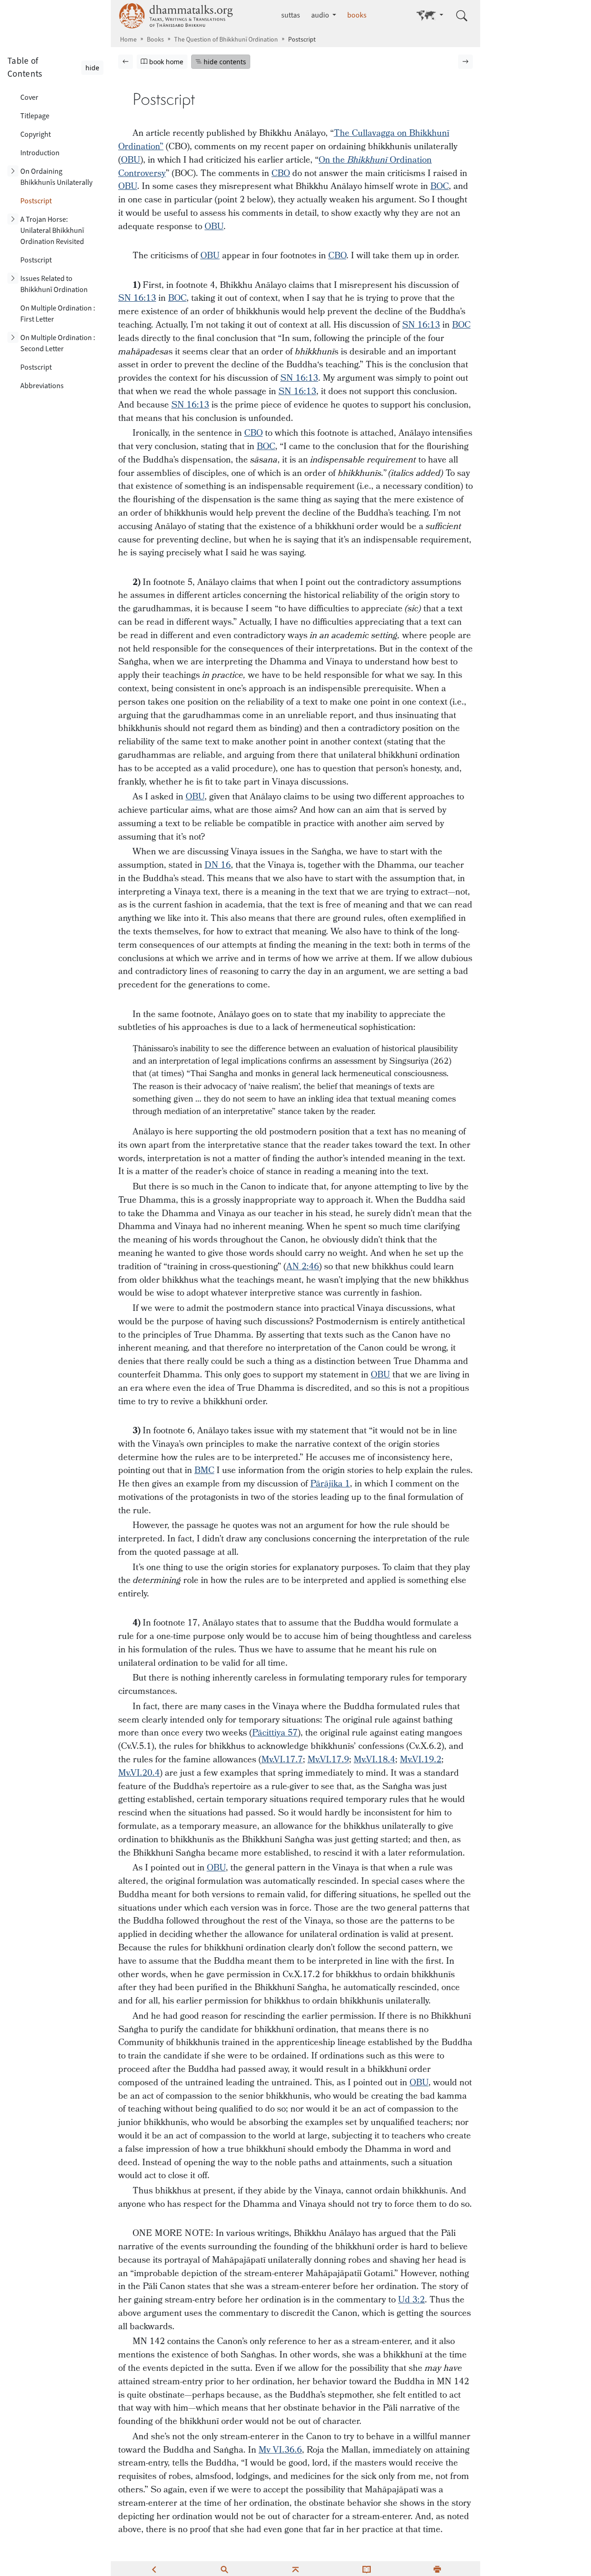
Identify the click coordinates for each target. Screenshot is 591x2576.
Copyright (36, 134)
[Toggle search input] (462, 16)
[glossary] (367, 2569)
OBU (131, 160)
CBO (281, 174)
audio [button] (321, 15)
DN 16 (218, 865)
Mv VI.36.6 (280, 2450)
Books (155, 40)
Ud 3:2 (411, 2300)
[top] (295, 2569)
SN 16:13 (137, 298)
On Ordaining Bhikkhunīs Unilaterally (56, 177)
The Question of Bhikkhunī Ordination (226, 40)
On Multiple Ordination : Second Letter (58, 343)
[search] (224, 2569)
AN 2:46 (303, 1267)
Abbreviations (42, 386)
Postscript (36, 201)
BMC (204, 1471)
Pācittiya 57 (275, 1733)
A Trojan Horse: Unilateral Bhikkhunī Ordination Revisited (52, 230)
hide (92, 68)
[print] (437, 2569)
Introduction (40, 153)
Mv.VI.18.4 (374, 1760)
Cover (29, 97)
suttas (291, 15)
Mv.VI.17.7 (282, 1760)
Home (128, 40)
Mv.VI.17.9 (328, 1760)
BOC (440, 186)
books (357, 15)
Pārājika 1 (330, 1484)
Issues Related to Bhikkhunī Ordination (54, 284)
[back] (154, 2569)
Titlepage (35, 116)
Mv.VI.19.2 (421, 1760)
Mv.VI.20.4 (139, 1773)
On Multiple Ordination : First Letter (58, 314)
